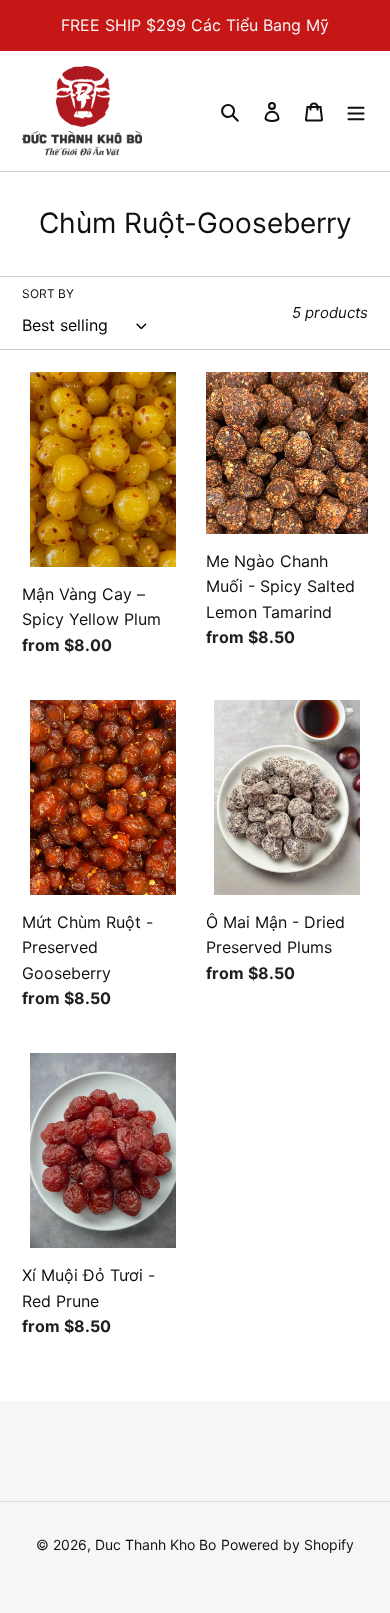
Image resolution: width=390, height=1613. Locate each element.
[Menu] (356, 111)
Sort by (48, 293)
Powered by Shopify (287, 1544)
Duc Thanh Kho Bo (155, 1544)
